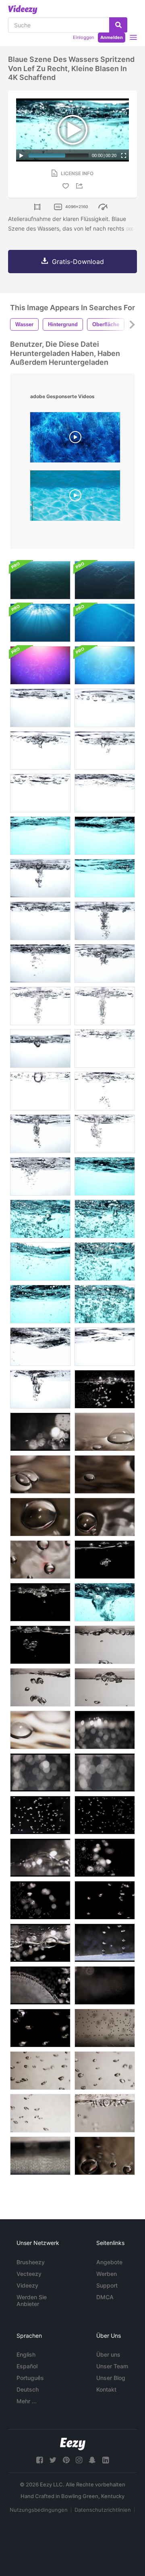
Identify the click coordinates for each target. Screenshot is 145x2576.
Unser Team (112, 2366)
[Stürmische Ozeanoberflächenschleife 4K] (40, 580)
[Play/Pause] (21, 155)
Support (107, 2285)
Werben (107, 2274)
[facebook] (39, 2460)
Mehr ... (27, 2401)
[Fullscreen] (124, 155)
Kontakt (106, 2389)
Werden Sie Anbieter (32, 2300)
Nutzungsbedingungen (39, 2510)
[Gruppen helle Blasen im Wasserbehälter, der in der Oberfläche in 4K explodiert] (40, 1602)
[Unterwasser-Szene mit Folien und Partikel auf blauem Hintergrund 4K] (105, 623)
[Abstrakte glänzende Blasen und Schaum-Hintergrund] (40, 665)
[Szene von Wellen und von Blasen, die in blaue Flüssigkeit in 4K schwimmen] (105, 1261)
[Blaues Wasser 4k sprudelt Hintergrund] (105, 665)
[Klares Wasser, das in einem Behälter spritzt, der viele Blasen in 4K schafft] (105, 963)
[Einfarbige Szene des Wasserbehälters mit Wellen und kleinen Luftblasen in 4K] (40, 1347)
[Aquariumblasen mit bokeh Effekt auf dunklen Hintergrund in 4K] (105, 1730)
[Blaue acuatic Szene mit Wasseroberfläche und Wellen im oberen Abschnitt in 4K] (105, 836)
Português (30, 2378)
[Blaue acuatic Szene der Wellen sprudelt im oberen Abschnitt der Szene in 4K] (40, 1261)
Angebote (109, 2262)
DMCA (105, 2297)
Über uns (108, 2354)
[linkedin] (106, 2460)
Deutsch (28, 2389)
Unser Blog (111, 2378)
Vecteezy (29, 2274)
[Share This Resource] (81, 186)
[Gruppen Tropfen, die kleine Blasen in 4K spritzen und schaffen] (105, 1049)
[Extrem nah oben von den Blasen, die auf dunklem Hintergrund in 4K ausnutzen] (40, 1858)
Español (27, 2366)
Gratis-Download (78, 262)
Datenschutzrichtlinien (103, 2510)
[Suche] (118, 25)
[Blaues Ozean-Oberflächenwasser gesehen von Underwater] (40, 623)
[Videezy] (23, 10)
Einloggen (83, 37)
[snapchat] (92, 2460)
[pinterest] (66, 2460)
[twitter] (53, 2460)
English (26, 2354)
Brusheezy (31, 2262)
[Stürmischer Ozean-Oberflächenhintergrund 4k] (105, 580)
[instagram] (79, 2460)
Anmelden (112, 37)
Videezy (27, 2285)
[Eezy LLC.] (73, 2444)
